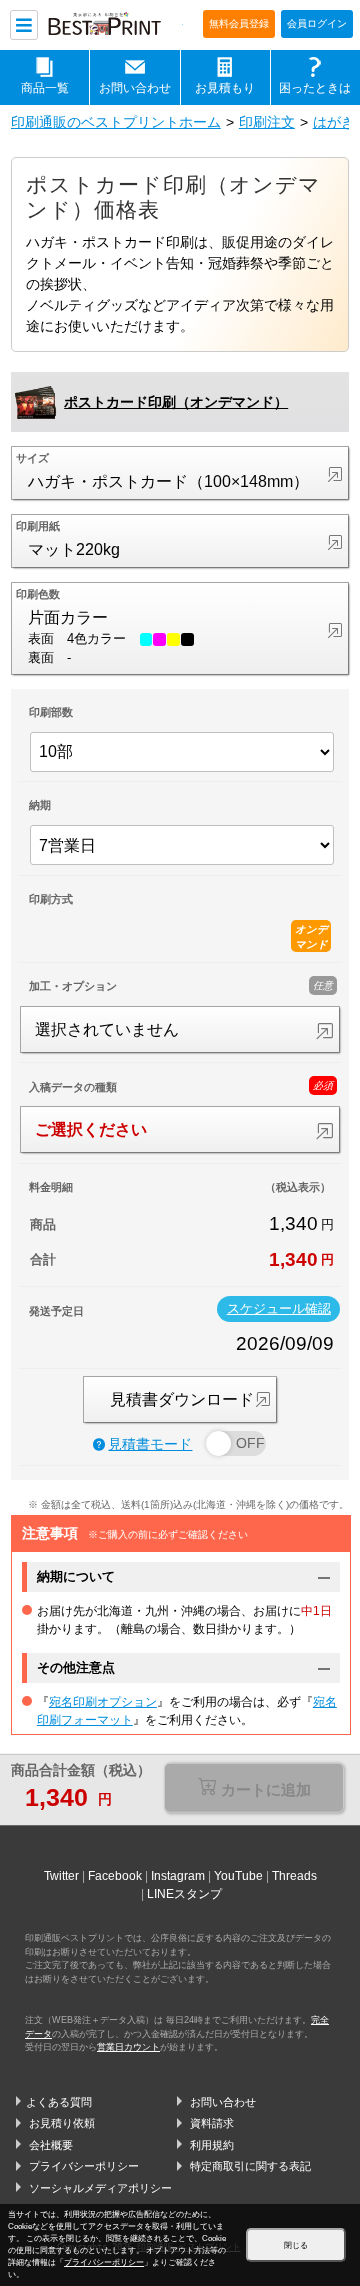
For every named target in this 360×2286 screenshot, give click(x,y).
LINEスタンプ (184, 1894)
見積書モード (150, 1444)
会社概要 (51, 2145)
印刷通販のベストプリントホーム (116, 122)
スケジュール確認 (279, 1309)
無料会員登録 (239, 23)
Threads (294, 1876)
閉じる (296, 2245)
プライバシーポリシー (84, 2166)
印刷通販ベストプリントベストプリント (114, 26)
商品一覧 (45, 87)
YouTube (238, 1876)
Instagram (178, 1876)
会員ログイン (317, 23)
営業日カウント (128, 2047)
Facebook (115, 1876)
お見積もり (225, 87)
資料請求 (212, 2123)
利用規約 (212, 2145)
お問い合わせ (135, 87)
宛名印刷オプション (103, 1702)
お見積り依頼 (62, 2123)
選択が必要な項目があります (254, 1790)
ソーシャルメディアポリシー (100, 2188)
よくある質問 (59, 2102)
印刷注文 (267, 122)
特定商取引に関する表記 (250, 2166)
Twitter (61, 1876)
